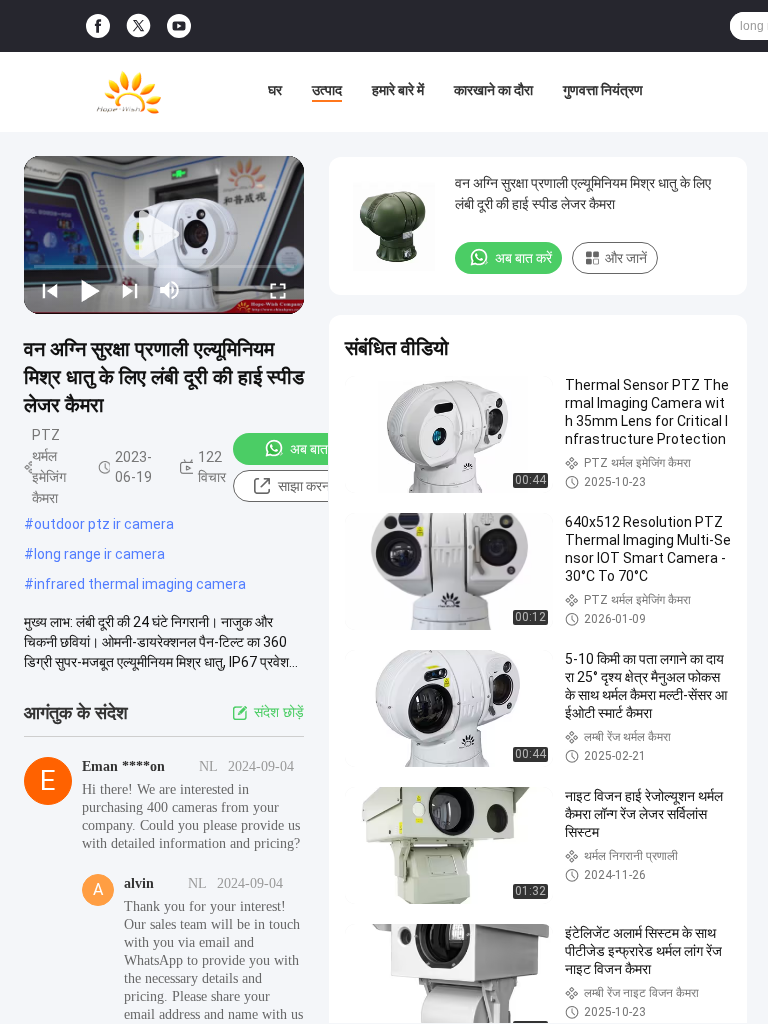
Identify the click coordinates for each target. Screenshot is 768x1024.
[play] (164, 235)
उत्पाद (327, 90)
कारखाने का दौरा (493, 90)
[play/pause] (90, 290)
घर (275, 90)
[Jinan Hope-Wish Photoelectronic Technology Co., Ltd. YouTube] (179, 26)
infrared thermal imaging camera (140, 584)
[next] (130, 290)
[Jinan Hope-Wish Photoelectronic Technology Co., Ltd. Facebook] (98, 26)
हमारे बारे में (398, 90)
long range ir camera (99, 554)
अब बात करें (318, 449)
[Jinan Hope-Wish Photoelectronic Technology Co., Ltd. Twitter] (138, 26)
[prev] (50, 290)
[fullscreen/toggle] (278, 290)
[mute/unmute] (170, 290)
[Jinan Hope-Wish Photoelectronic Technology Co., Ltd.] (129, 92)
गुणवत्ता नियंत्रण (603, 90)
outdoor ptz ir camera (104, 524)
